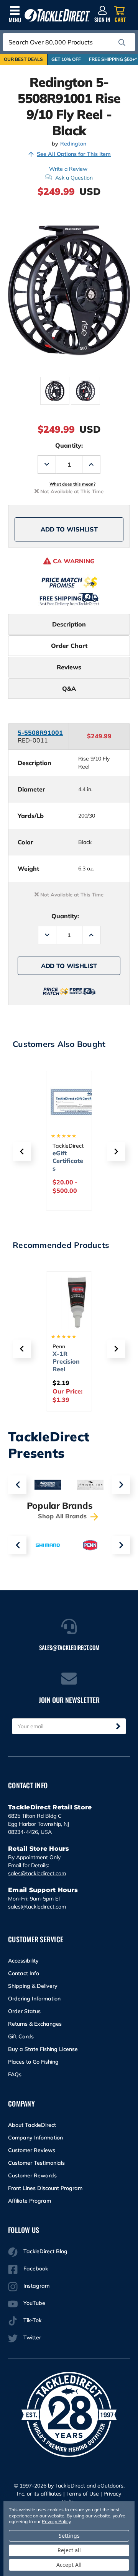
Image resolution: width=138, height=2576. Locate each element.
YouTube (34, 2303)
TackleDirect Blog (45, 2251)
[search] (122, 43)
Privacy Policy (56, 2521)
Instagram (36, 2286)
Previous (17, 1485)
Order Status (24, 2011)
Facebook (36, 2269)
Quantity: (69, 445)
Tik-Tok (32, 2320)
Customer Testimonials (36, 2163)
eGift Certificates (68, 1161)
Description (69, 624)
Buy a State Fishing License (43, 2049)
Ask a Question (74, 178)
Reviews (69, 667)
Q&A (69, 689)
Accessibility (23, 1961)
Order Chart (69, 646)
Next (121, 1485)
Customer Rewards (32, 2175)
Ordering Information (34, 1999)
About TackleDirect (32, 2125)
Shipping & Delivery (33, 1986)
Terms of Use (83, 2494)
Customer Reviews (32, 2150)
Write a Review (68, 169)
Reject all (69, 2550)
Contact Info (24, 1973)
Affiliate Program (30, 2201)
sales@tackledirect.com (37, 1873)
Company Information (35, 2138)
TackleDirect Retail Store (50, 1807)
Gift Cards (21, 2036)
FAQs (15, 2074)
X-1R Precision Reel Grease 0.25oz (66, 1369)
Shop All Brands (63, 1516)
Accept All (69, 2565)
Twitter (32, 2337)
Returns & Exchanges (35, 2024)
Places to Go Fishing (33, 2062)
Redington (73, 144)
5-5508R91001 (40, 733)
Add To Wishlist (69, 529)
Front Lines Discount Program (45, 2188)
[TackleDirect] (57, 16)
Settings (69, 2536)
